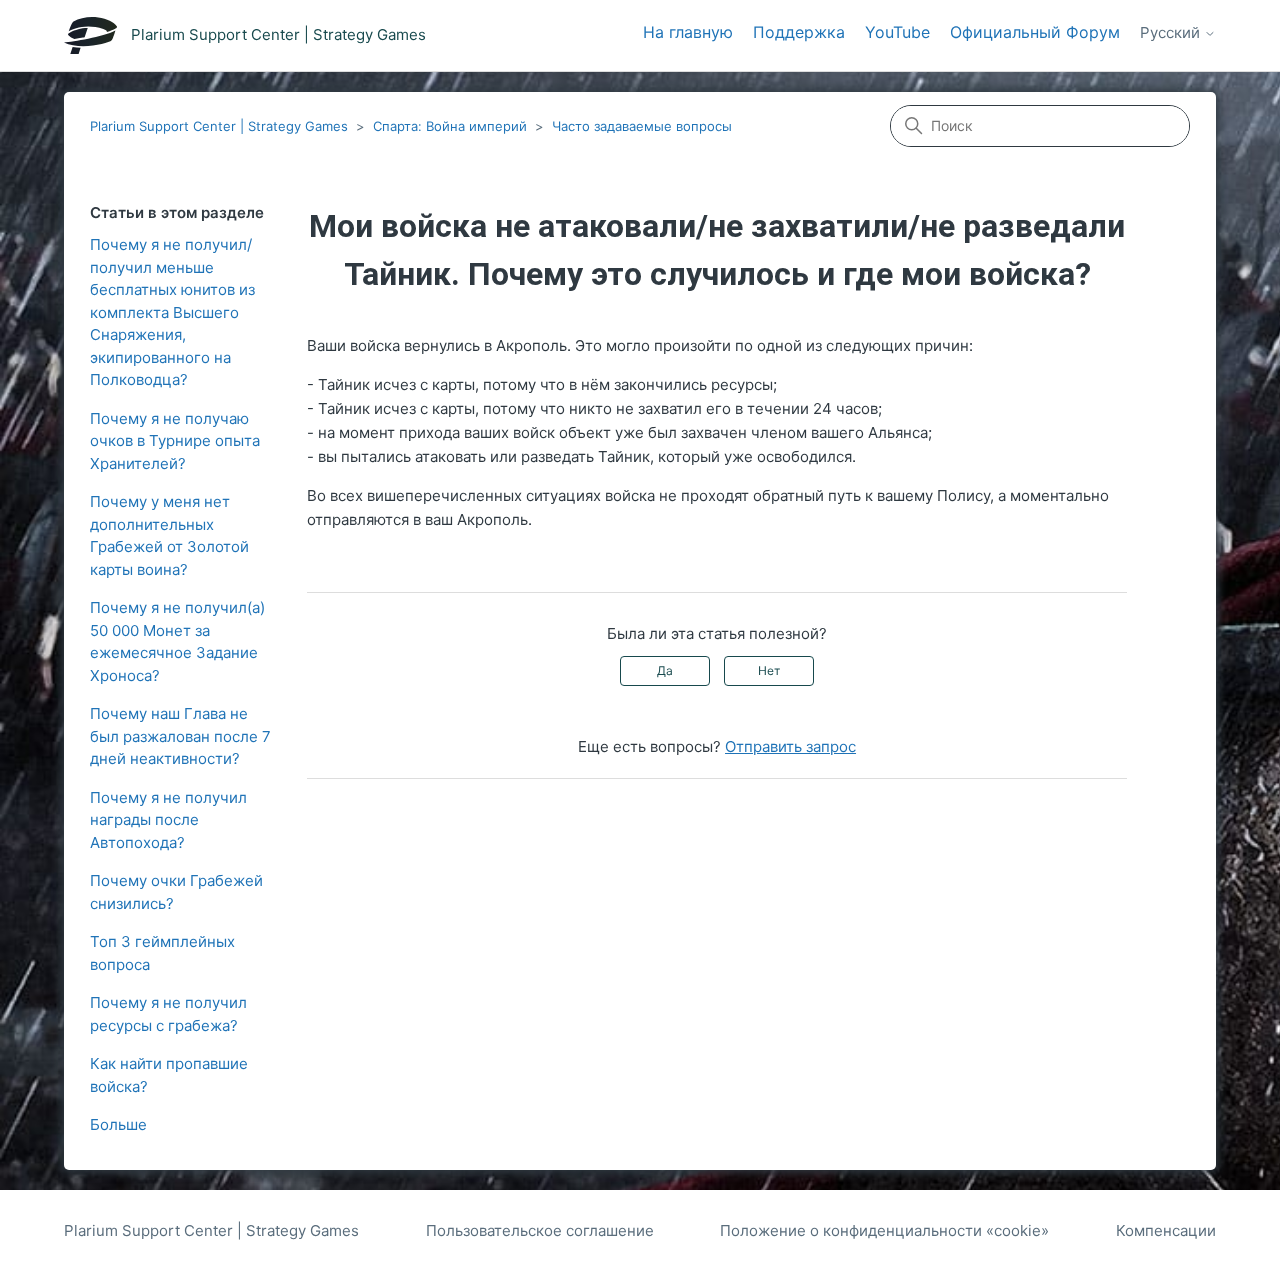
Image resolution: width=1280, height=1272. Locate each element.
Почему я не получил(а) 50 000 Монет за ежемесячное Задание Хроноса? (177, 641)
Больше (118, 1124)
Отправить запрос (790, 746)
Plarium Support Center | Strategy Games (219, 126)
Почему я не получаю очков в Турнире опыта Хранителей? (175, 441)
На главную (688, 32)
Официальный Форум (1035, 32)
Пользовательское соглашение (540, 1230)
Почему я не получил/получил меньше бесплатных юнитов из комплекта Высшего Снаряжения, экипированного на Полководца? (172, 312)
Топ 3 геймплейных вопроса (162, 953)
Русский (1172, 33)
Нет (769, 670)
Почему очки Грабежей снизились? (176, 892)
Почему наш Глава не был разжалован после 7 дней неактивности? (180, 736)
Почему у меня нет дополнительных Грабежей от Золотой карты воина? (169, 535)
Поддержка (799, 32)
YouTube (897, 32)
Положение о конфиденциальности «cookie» (884, 1230)
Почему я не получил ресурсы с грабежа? (168, 1014)
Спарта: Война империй (450, 126)
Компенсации (1166, 1230)
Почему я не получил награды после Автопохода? (168, 820)
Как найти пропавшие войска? (169, 1075)
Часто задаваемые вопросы (642, 126)
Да (665, 670)
